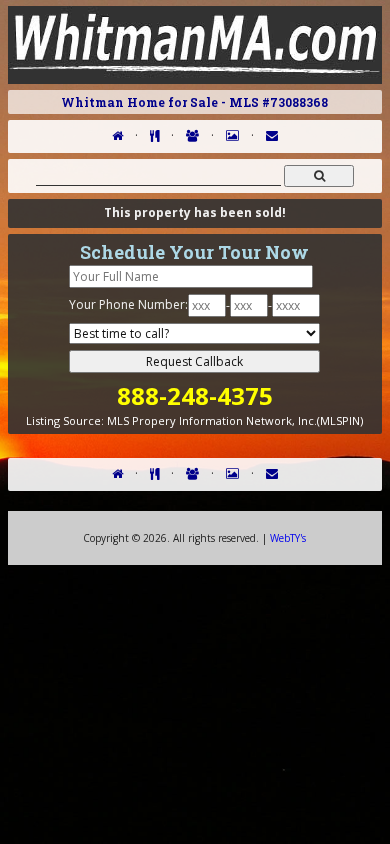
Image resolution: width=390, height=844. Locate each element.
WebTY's (288, 538)
